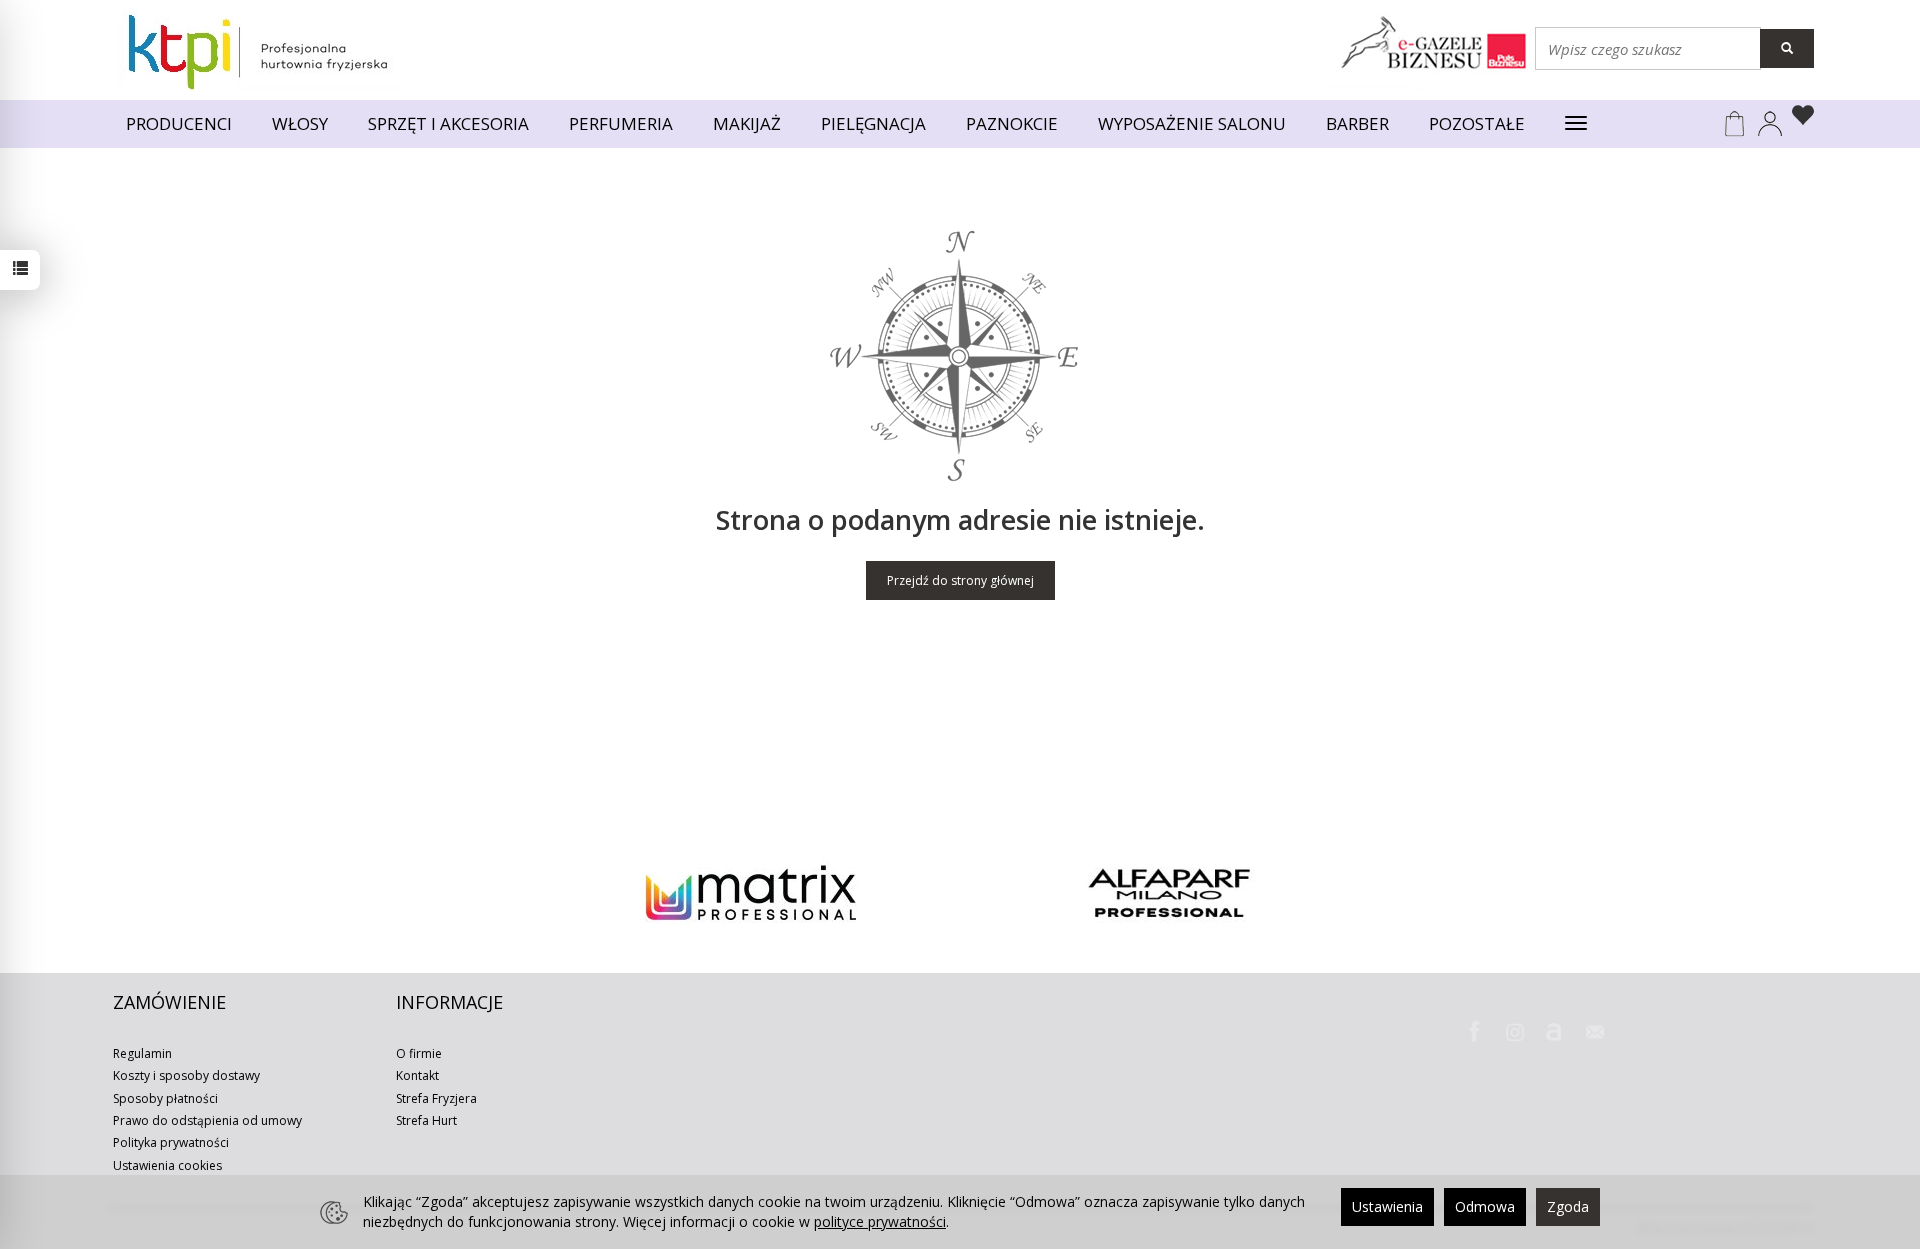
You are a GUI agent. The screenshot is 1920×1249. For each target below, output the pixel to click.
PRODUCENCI (179, 123)
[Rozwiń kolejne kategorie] (1576, 124)
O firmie (419, 1053)
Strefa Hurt (426, 1120)
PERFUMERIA (621, 123)
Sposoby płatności (165, 1098)
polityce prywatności (880, 1221)
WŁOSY (300, 123)
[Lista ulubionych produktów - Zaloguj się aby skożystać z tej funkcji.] (1798, 118)
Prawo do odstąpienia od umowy (207, 1120)
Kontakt (417, 1075)
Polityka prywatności (171, 1142)
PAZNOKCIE (1012, 123)
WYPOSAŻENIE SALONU (1192, 123)
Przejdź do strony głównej (960, 580)
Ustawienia (1387, 1206)
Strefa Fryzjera (436, 1098)
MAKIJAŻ (747, 123)
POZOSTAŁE (1477, 123)
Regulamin (142, 1053)
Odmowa (1485, 1206)
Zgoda (1568, 1206)
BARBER (1357, 123)
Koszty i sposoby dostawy (186, 1075)
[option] (751, 893)
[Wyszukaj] (1787, 48)
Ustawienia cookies (167, 1165)
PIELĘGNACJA (873, 123)
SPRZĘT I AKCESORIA (448, 123)
